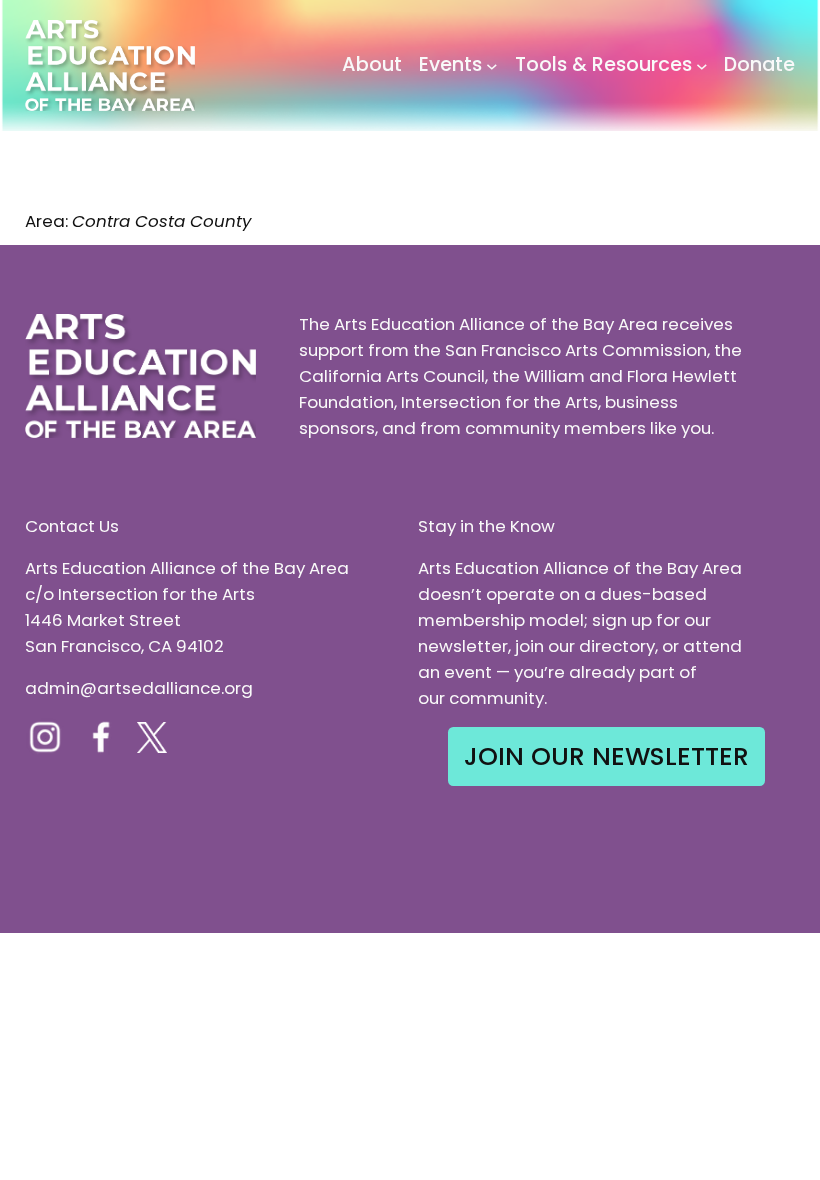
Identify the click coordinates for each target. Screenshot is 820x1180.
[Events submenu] (492, 66)
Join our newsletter (606, 756)
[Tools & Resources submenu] (702, 66)
